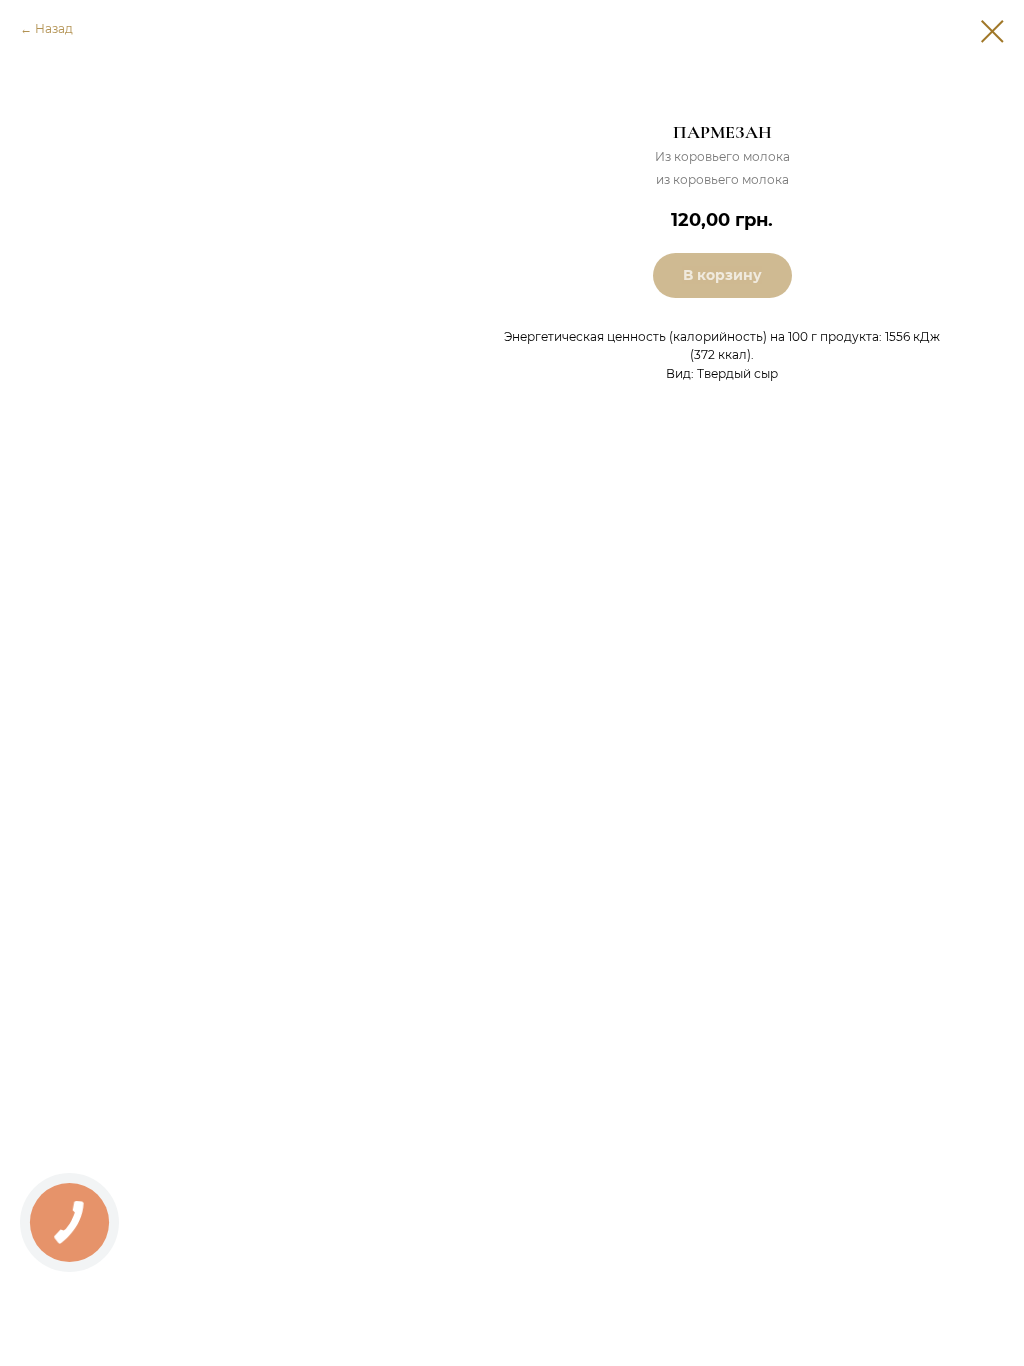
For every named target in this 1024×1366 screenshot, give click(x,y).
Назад (54, 28)
